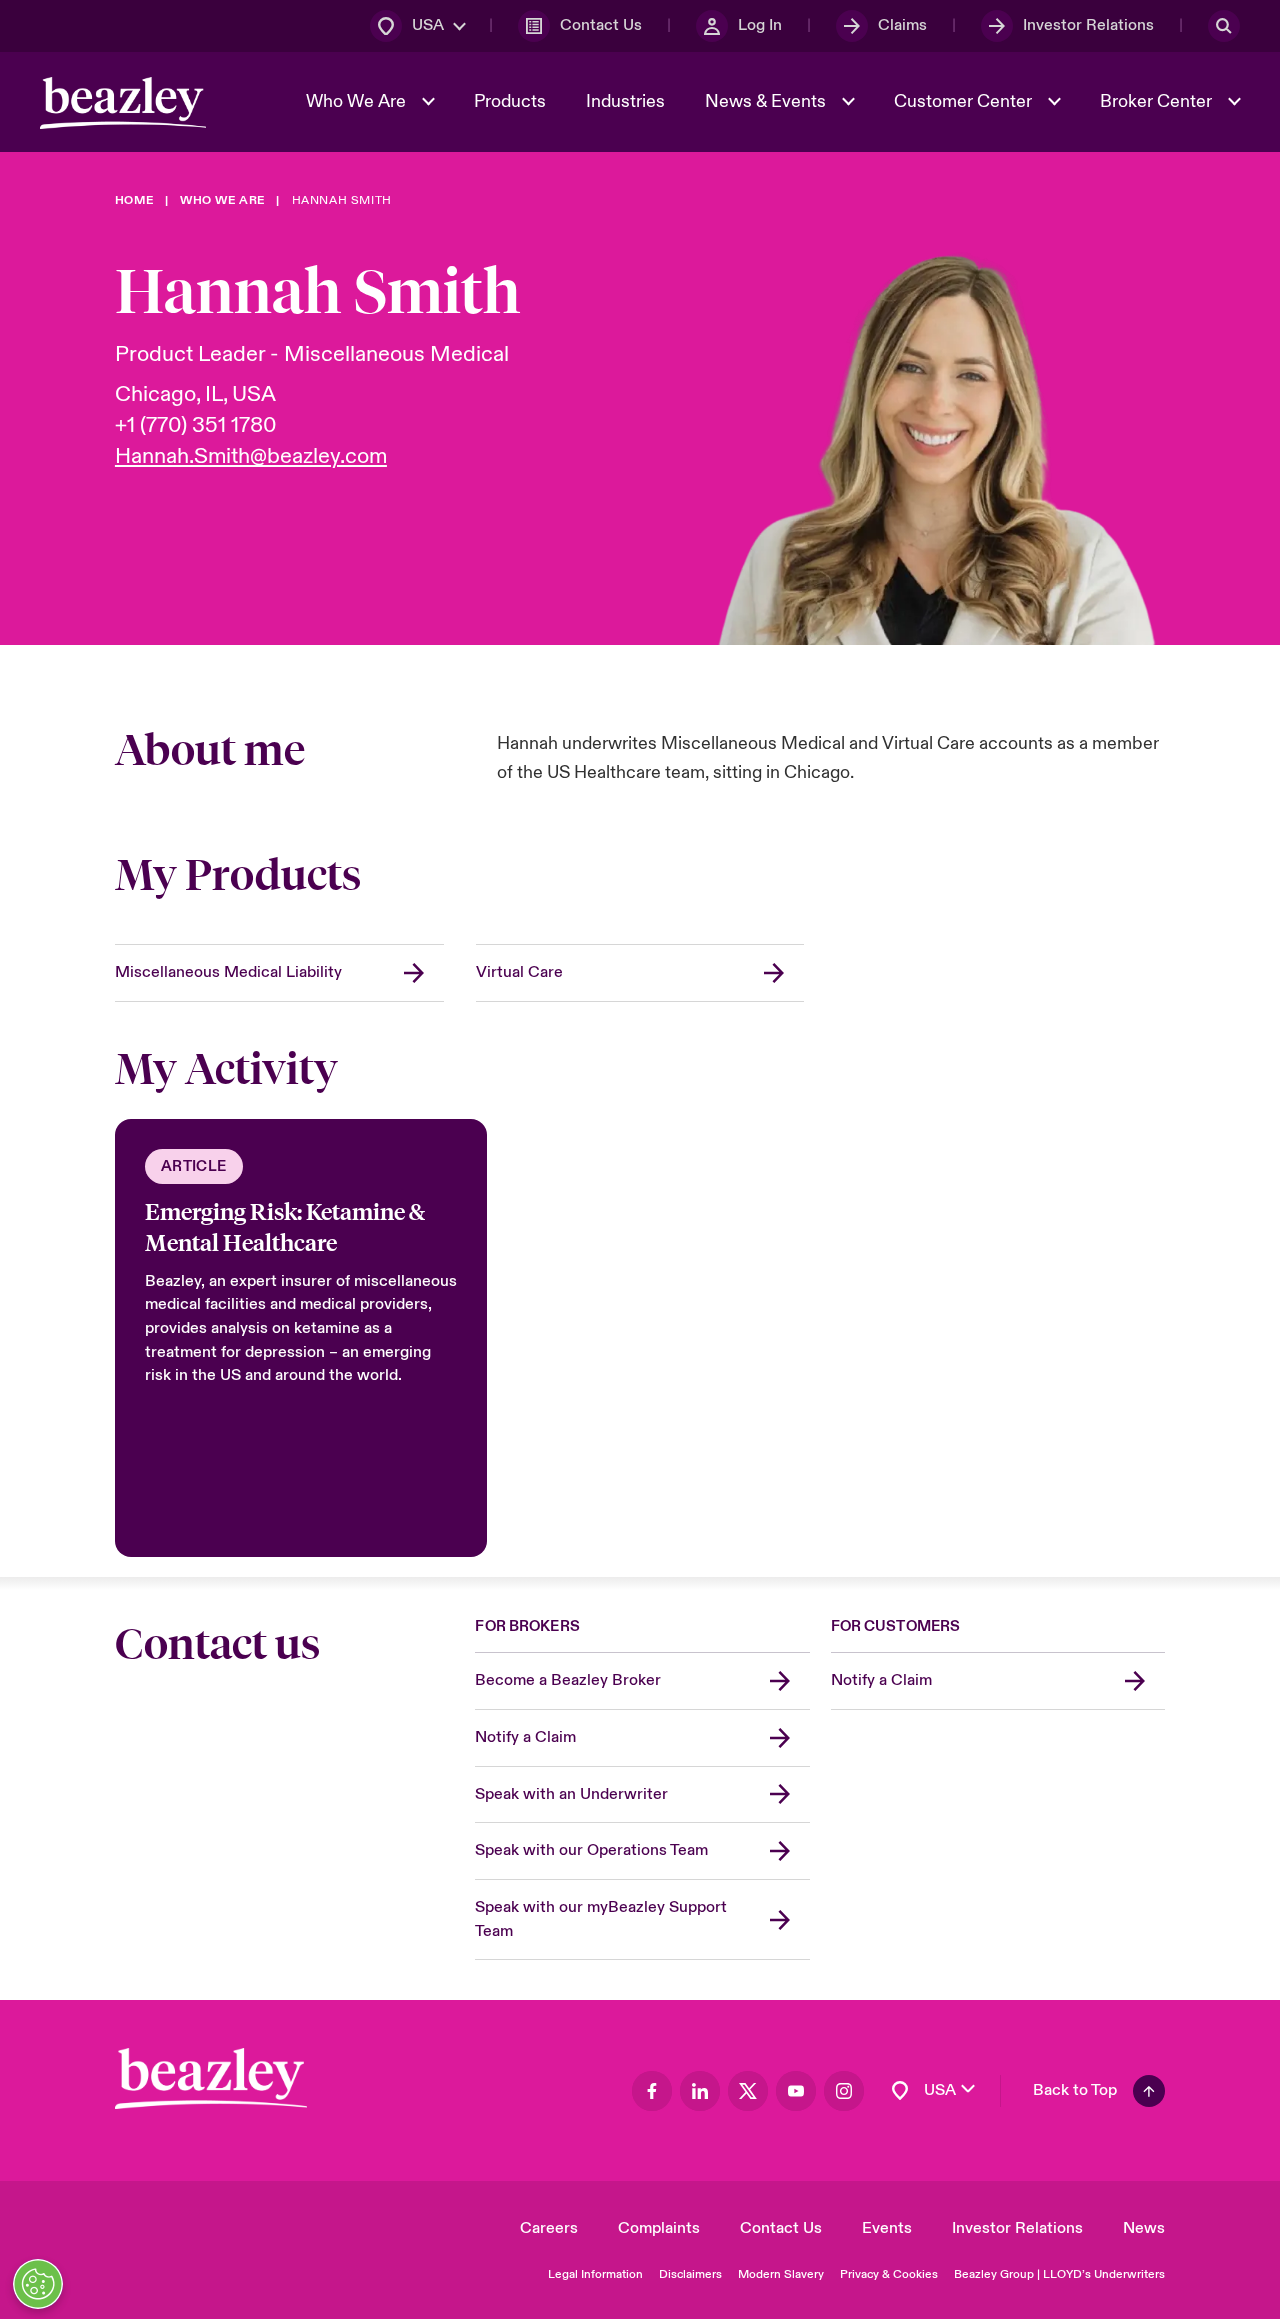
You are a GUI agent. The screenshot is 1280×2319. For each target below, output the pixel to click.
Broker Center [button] (1158, 101)
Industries (625, 101)
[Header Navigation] (123, 103)
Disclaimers (690, 2274)
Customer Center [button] (965, 101)
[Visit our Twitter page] (748, 2091)
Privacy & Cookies (889, 2274)
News (1144, 2228)
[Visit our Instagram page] (844, 2091)
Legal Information (595, 2274)
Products (510, 101)
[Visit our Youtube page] (796, 2091)
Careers (549, 2228)
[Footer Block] (211, 2078)
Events (887, 2228)
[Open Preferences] (38, 2284)
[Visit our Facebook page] (652, 2091)
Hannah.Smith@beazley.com (251, 456)
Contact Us (781, 2228)
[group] (301, 1338)
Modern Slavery (781, 2274)
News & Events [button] (767, 101)
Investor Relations (1017, 2228)
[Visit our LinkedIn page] (700, 2091)
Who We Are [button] (358, 101)
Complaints (659, 2228)
